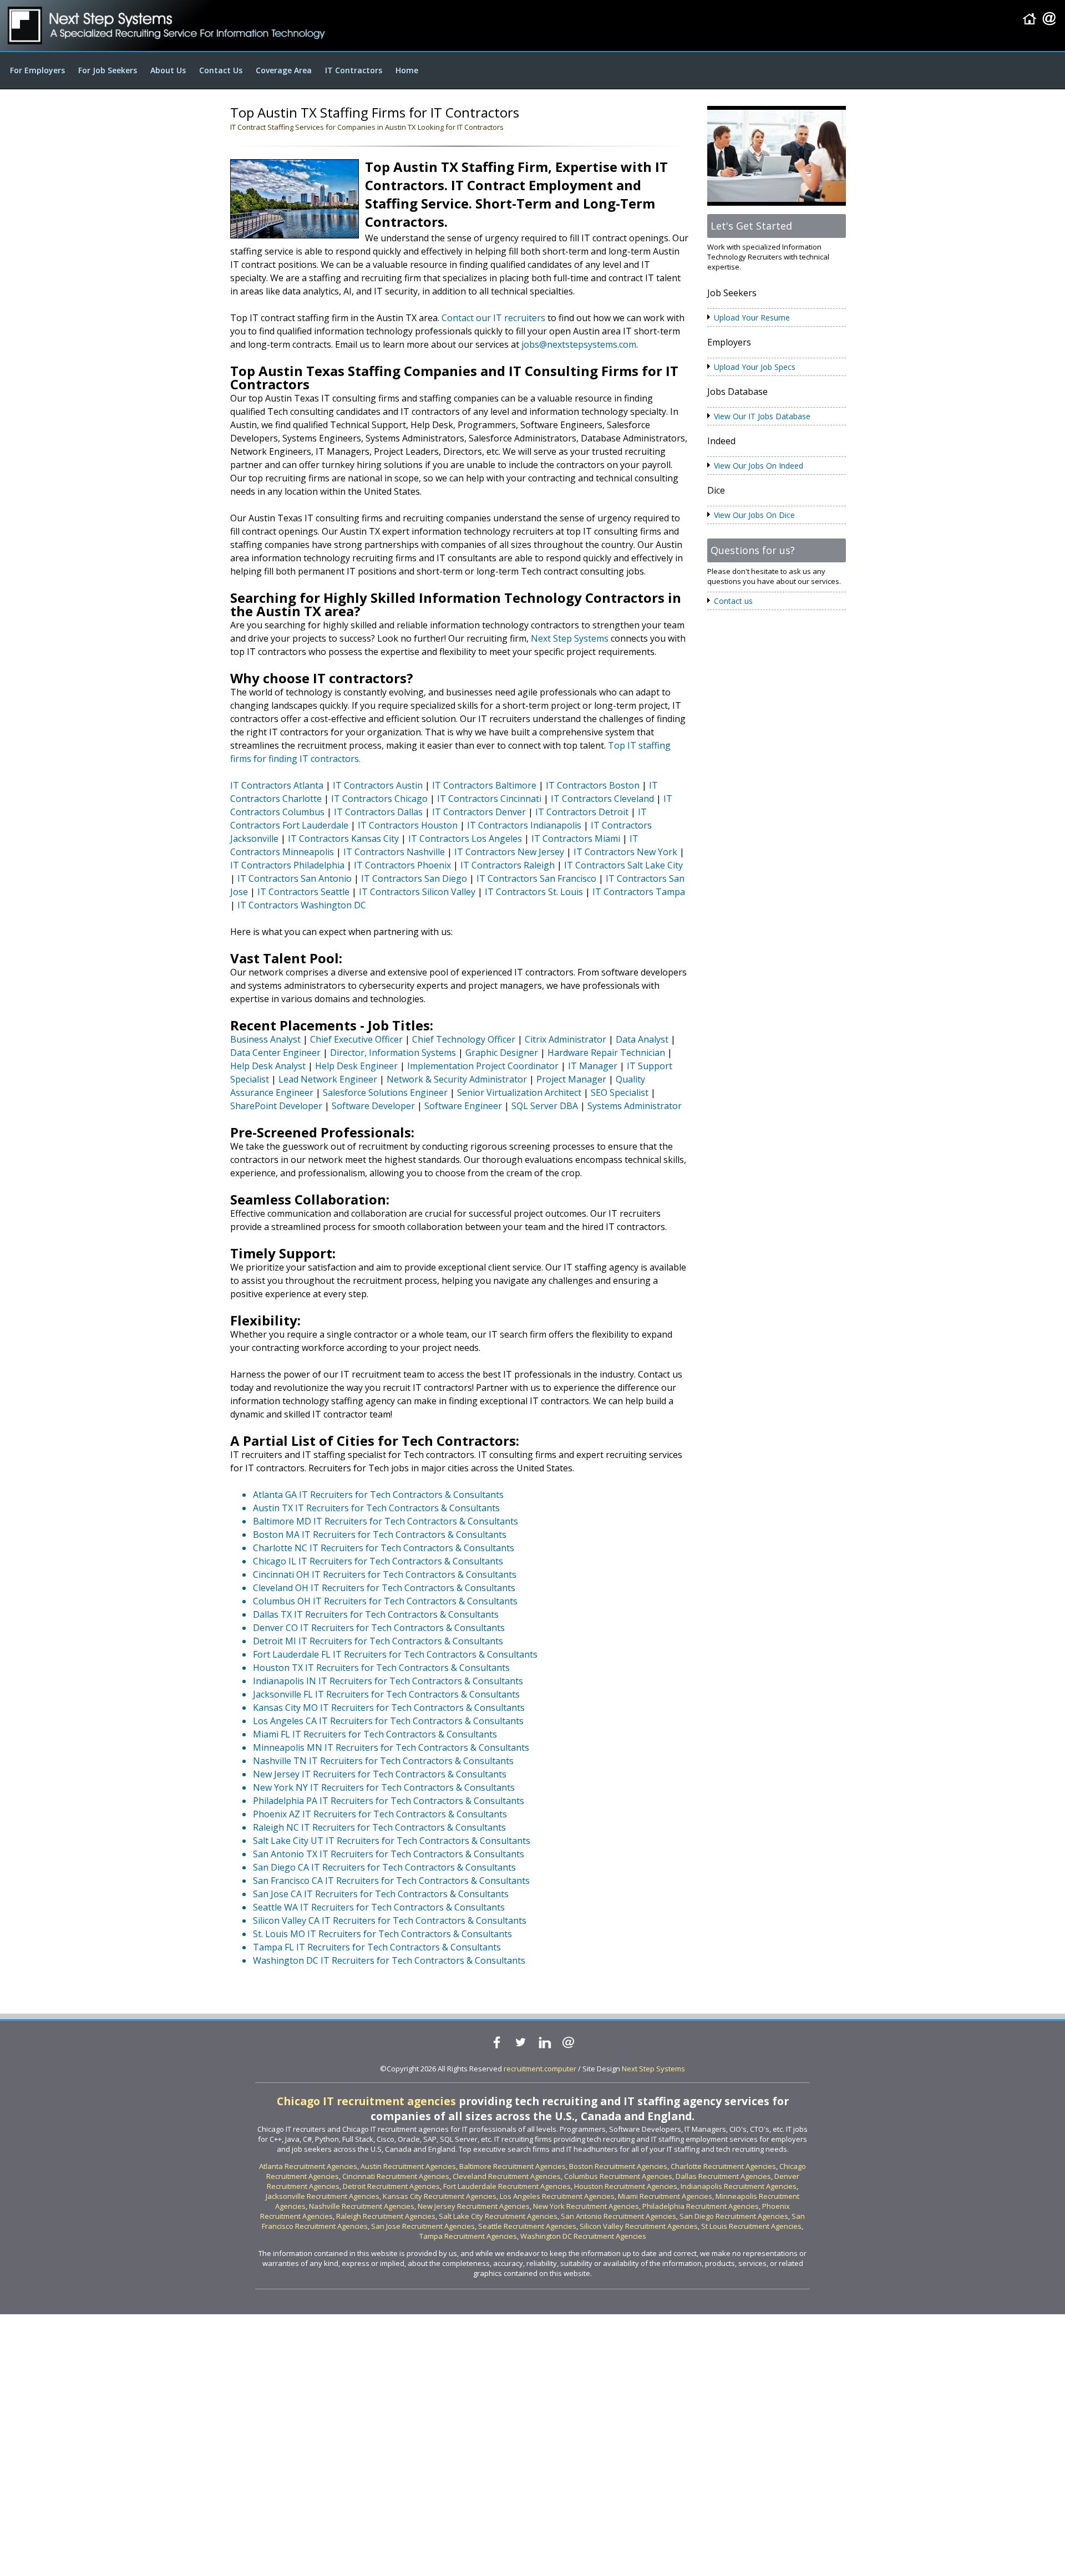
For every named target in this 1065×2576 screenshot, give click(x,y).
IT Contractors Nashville (394, 852)
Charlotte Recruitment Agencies (723, 2166)
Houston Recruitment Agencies (626, 2186)
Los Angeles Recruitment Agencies (557, 2196)
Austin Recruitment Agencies (408, 2166)
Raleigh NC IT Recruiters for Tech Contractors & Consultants (379, 1827)
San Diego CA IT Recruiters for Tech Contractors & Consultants (384, 1867)
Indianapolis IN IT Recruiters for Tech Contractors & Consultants (388, 1681)
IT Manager (593, 1066)
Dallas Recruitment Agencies (723, 2176)
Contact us (733, 601)
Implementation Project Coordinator (483, 1066)
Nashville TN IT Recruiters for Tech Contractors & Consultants (383, 1761)
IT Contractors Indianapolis (524, 825)
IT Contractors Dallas (378, 812)
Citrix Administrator (566, 1039)
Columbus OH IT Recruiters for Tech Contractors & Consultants (385, 1601)
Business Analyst (265, 1039)
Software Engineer (463, 1106)
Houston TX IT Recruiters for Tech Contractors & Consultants (381, 1668)
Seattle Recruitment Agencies (527, 2226)
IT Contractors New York (625, 852)
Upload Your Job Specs (755, 367)
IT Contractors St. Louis (534, 892)
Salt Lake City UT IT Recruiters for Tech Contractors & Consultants (392, 1841)
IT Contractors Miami (576, 839)
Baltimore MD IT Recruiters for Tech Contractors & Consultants (386, 1521)
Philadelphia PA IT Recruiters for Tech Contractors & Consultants (389, 1801)
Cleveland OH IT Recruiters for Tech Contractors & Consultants (384, 1588)
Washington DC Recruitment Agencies (583, 2236)
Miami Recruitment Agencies (665, 2196)
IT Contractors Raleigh (508, 865)
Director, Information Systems (393, 1053)
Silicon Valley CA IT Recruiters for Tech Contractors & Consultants (390, 1920)
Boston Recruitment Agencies (618, 2166)
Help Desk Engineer (356, 1066)
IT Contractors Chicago (379, 799)
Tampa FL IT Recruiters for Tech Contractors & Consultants (377, 1947)
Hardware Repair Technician (606, 1053)
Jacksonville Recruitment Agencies (323, 2196)
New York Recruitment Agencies (586, 2206)
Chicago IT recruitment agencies (366, 2101)
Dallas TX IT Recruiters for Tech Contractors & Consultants (376, 1614)
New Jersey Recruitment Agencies (474, 2206)
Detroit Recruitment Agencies (391, 2186)
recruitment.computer (540, 2069)
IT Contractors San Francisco (536, 878)
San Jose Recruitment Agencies (423, 2226)
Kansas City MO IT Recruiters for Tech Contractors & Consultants (389, 1708)
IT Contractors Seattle (303, 892)
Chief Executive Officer (356, 1039)
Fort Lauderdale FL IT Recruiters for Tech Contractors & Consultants (395, 1654)
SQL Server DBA (545, 1106)
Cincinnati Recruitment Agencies (396, 2176)
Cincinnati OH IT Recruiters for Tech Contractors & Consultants (385, 1574)
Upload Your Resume (752, 317)
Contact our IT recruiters (493, 318)
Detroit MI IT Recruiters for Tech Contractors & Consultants (378, 1641)
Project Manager (571, 1079)
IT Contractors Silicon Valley (417, 892)
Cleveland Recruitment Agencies (507, 2176)
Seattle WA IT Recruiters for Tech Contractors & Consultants (379, 1907)
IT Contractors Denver (479, 812)
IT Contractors (354, 70)
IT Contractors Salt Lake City (623, 865)
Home (407, 70)
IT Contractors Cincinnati (489, 799)
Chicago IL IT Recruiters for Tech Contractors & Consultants (378, 1561)
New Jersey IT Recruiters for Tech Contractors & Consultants (380, 1774)
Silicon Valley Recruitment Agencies (639, 2226)
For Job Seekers (108, 70)
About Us (168, 70)
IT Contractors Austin (378, 785)
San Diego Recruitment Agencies (734, 2216)
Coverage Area (284, 70)
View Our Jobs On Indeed (759, 466)
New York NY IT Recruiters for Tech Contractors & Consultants (384, 1787)
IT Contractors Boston (593, 785)
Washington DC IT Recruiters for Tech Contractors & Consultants (389, 1960)
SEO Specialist (620, 1093)
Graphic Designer (502, 1053)
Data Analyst (642, 1039)
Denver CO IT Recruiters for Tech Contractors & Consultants (379, 1628)
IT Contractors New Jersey (509, 852)
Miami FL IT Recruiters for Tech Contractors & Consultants (375, 1734)
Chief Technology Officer (464, 1039)
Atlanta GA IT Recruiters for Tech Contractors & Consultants (378, 1495)
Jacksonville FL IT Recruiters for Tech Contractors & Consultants (386, 1694)
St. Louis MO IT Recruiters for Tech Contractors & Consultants (382, 1934)
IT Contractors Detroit (582, 812)
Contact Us (221, 70)
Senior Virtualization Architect (519, 1093)
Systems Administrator (635, 1106)
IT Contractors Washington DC (302, 905)
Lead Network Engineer (328, 1079)
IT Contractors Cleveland (602, 799)
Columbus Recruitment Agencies (618, 2176)
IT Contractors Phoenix (402, 865)
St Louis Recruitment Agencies (751, 2226)
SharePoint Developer (276, 1106)
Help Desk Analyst (268, 1066)
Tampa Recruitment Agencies (468, 2236)
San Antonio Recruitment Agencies (618, 2216)
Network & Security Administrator (457, 1079)
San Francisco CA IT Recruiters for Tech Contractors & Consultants (391, 1881)
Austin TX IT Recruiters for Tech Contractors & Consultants (376, 1508)
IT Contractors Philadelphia (287, 865)
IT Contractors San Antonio (295, 878)
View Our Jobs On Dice (754, 515)
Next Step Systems (570, 638)
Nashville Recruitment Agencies (362, 2206)
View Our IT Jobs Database (762, 416)
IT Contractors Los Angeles (465, 839)
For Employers (37, 70)
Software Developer (373, 1106)
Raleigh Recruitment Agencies (386, 2216)
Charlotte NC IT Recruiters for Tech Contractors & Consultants (384, 1548)
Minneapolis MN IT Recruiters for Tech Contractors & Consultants (391, 1747)
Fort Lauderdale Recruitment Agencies (507, 2186)
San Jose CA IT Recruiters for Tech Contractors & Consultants (381, 1894)
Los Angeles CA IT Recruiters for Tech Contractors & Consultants (388, 1721)
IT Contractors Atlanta (277, 785)
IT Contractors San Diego (414, 878)
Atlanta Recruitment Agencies (308, 2166)
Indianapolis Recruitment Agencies (739, 2186)
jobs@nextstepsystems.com (579, 344)
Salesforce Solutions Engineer (385, 1093)
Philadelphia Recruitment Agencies (701, 2206)
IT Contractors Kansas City (343, 839)
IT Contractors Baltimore (484, 785)
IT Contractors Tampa (639, 892)
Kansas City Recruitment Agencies (440, 2196)
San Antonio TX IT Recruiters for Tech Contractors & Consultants (389, 1854)
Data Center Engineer (275, 1053)
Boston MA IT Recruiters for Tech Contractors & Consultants (380, 1535)
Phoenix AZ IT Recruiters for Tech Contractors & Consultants (380, 1814)
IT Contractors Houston (408, 825)
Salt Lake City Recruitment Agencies (498, 2216)
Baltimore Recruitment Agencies (513, 2166)
